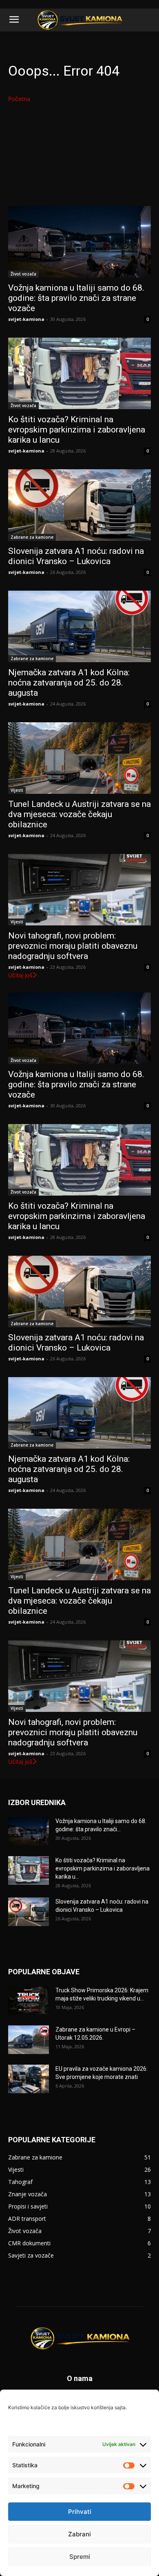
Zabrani (79, 2534)
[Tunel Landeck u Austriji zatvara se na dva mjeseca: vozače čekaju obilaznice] (79, 758)
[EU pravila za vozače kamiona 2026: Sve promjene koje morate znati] (29, 2079)
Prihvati (80, 2512)
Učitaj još (20, 975)
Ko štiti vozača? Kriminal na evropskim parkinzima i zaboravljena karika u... (103, 1868)
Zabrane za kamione (32, 537)
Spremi (80, 2557)
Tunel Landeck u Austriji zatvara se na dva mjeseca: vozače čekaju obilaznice (79, 814)
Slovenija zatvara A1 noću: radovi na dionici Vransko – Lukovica (76, 556)
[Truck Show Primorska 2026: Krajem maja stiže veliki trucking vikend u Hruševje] (29, 2000)
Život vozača (23, 274)
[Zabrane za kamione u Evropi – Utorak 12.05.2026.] (29, 2040)
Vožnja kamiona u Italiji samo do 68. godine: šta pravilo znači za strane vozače (76, 298)
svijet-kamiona (26, 319)
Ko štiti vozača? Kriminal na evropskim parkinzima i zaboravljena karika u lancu (77, 430)
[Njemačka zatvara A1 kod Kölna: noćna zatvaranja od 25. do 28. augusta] (79, 626)
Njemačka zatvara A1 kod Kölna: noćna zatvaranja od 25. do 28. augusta (69, 683)
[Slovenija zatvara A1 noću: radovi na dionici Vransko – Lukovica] (79, 505)
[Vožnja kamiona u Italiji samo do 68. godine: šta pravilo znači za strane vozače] (79, 242)
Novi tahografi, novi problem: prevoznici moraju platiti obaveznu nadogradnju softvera (73, 946)
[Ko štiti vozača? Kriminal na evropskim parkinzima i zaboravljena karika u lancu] (79, 373)
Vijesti (17, 790)
